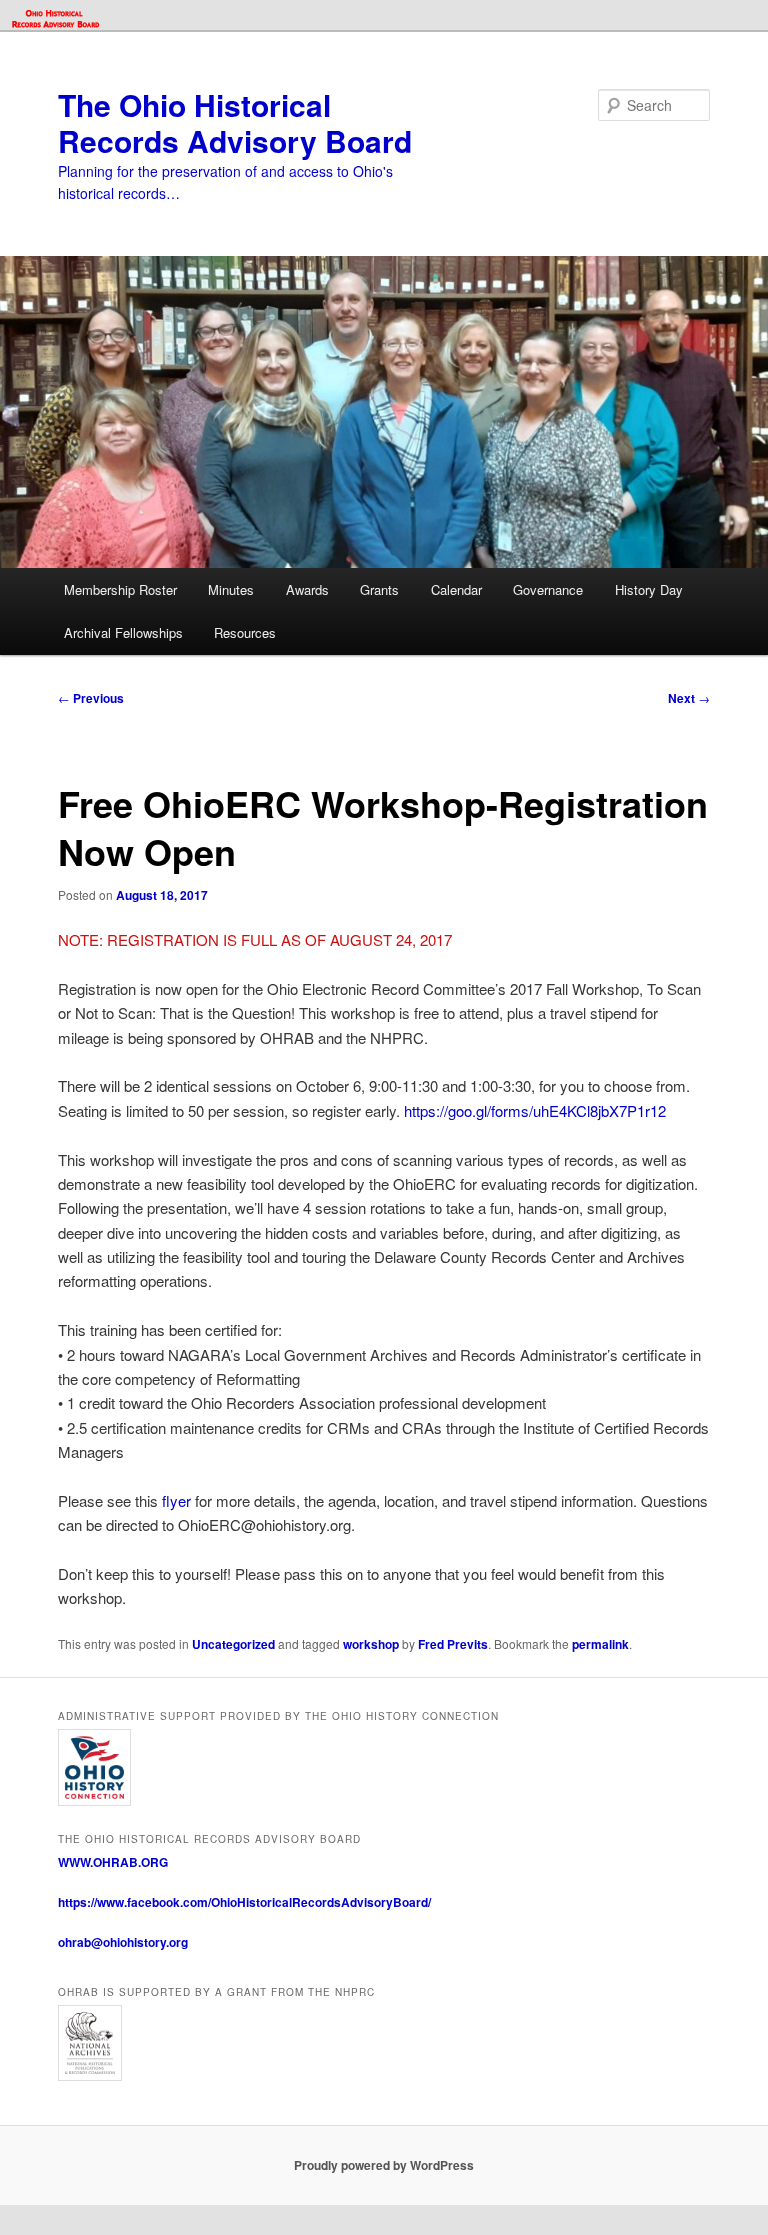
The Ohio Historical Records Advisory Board (235, 122)
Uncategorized (233, 1644)
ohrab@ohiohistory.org (123, 1942)
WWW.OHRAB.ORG (113, 1862)
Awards (307, 589)
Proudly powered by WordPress (384, 2165)
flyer (176, 1500)
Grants (379, 589)
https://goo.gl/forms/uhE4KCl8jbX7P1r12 (535, 1110)
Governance (548, 589)
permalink (600, 1644)
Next (689, 698)
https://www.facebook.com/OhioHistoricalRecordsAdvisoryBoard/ (244, 1902)
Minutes (231, 589)
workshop (371, 1644)
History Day (649, 589)
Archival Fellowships (123, 632)
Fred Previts (453, 1644)
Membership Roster (120, 589)
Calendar (456, 589)
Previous (91, 698)
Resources (245, 632)
